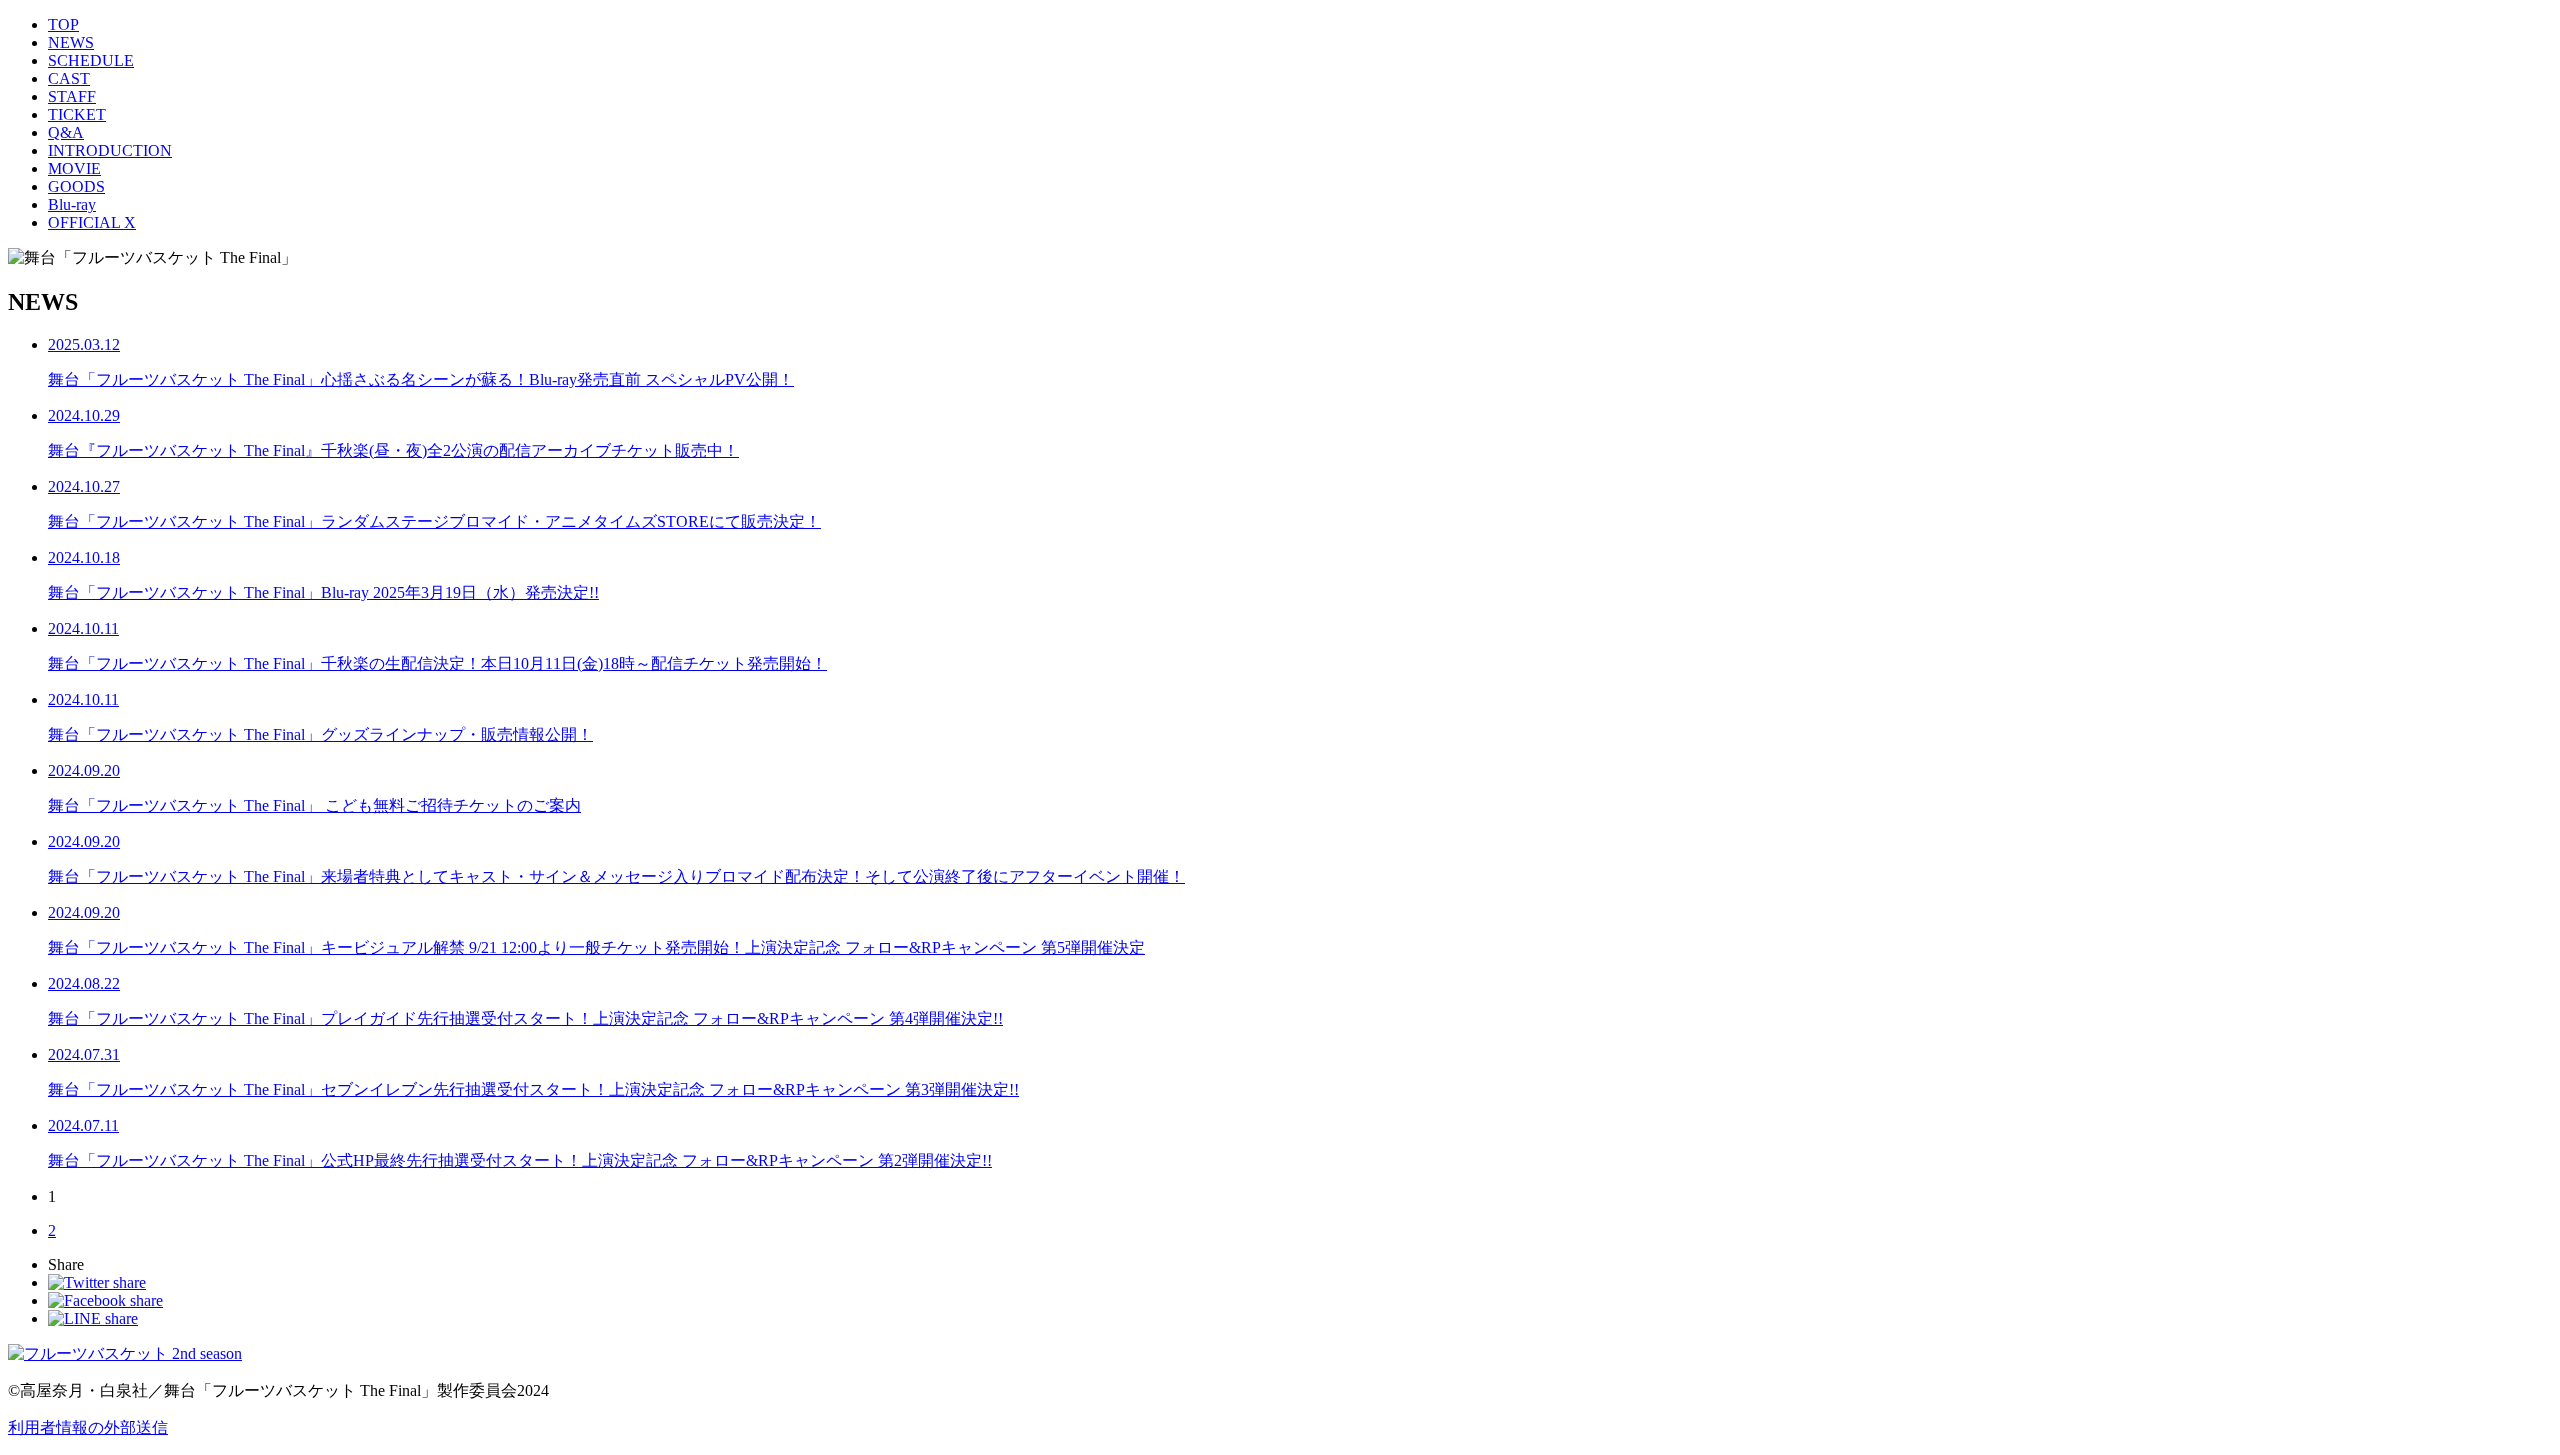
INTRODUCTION (110, 150)
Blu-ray (72, 204)
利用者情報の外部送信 (88, 1427)
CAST (69, 78)
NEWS (71, 42)
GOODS (76, 186)
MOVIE (74, 168)
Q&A (66, 132)
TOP (63, 24)
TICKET (77, 114)
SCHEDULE (91, 60)
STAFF (72, 96)
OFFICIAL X (92, 222)
